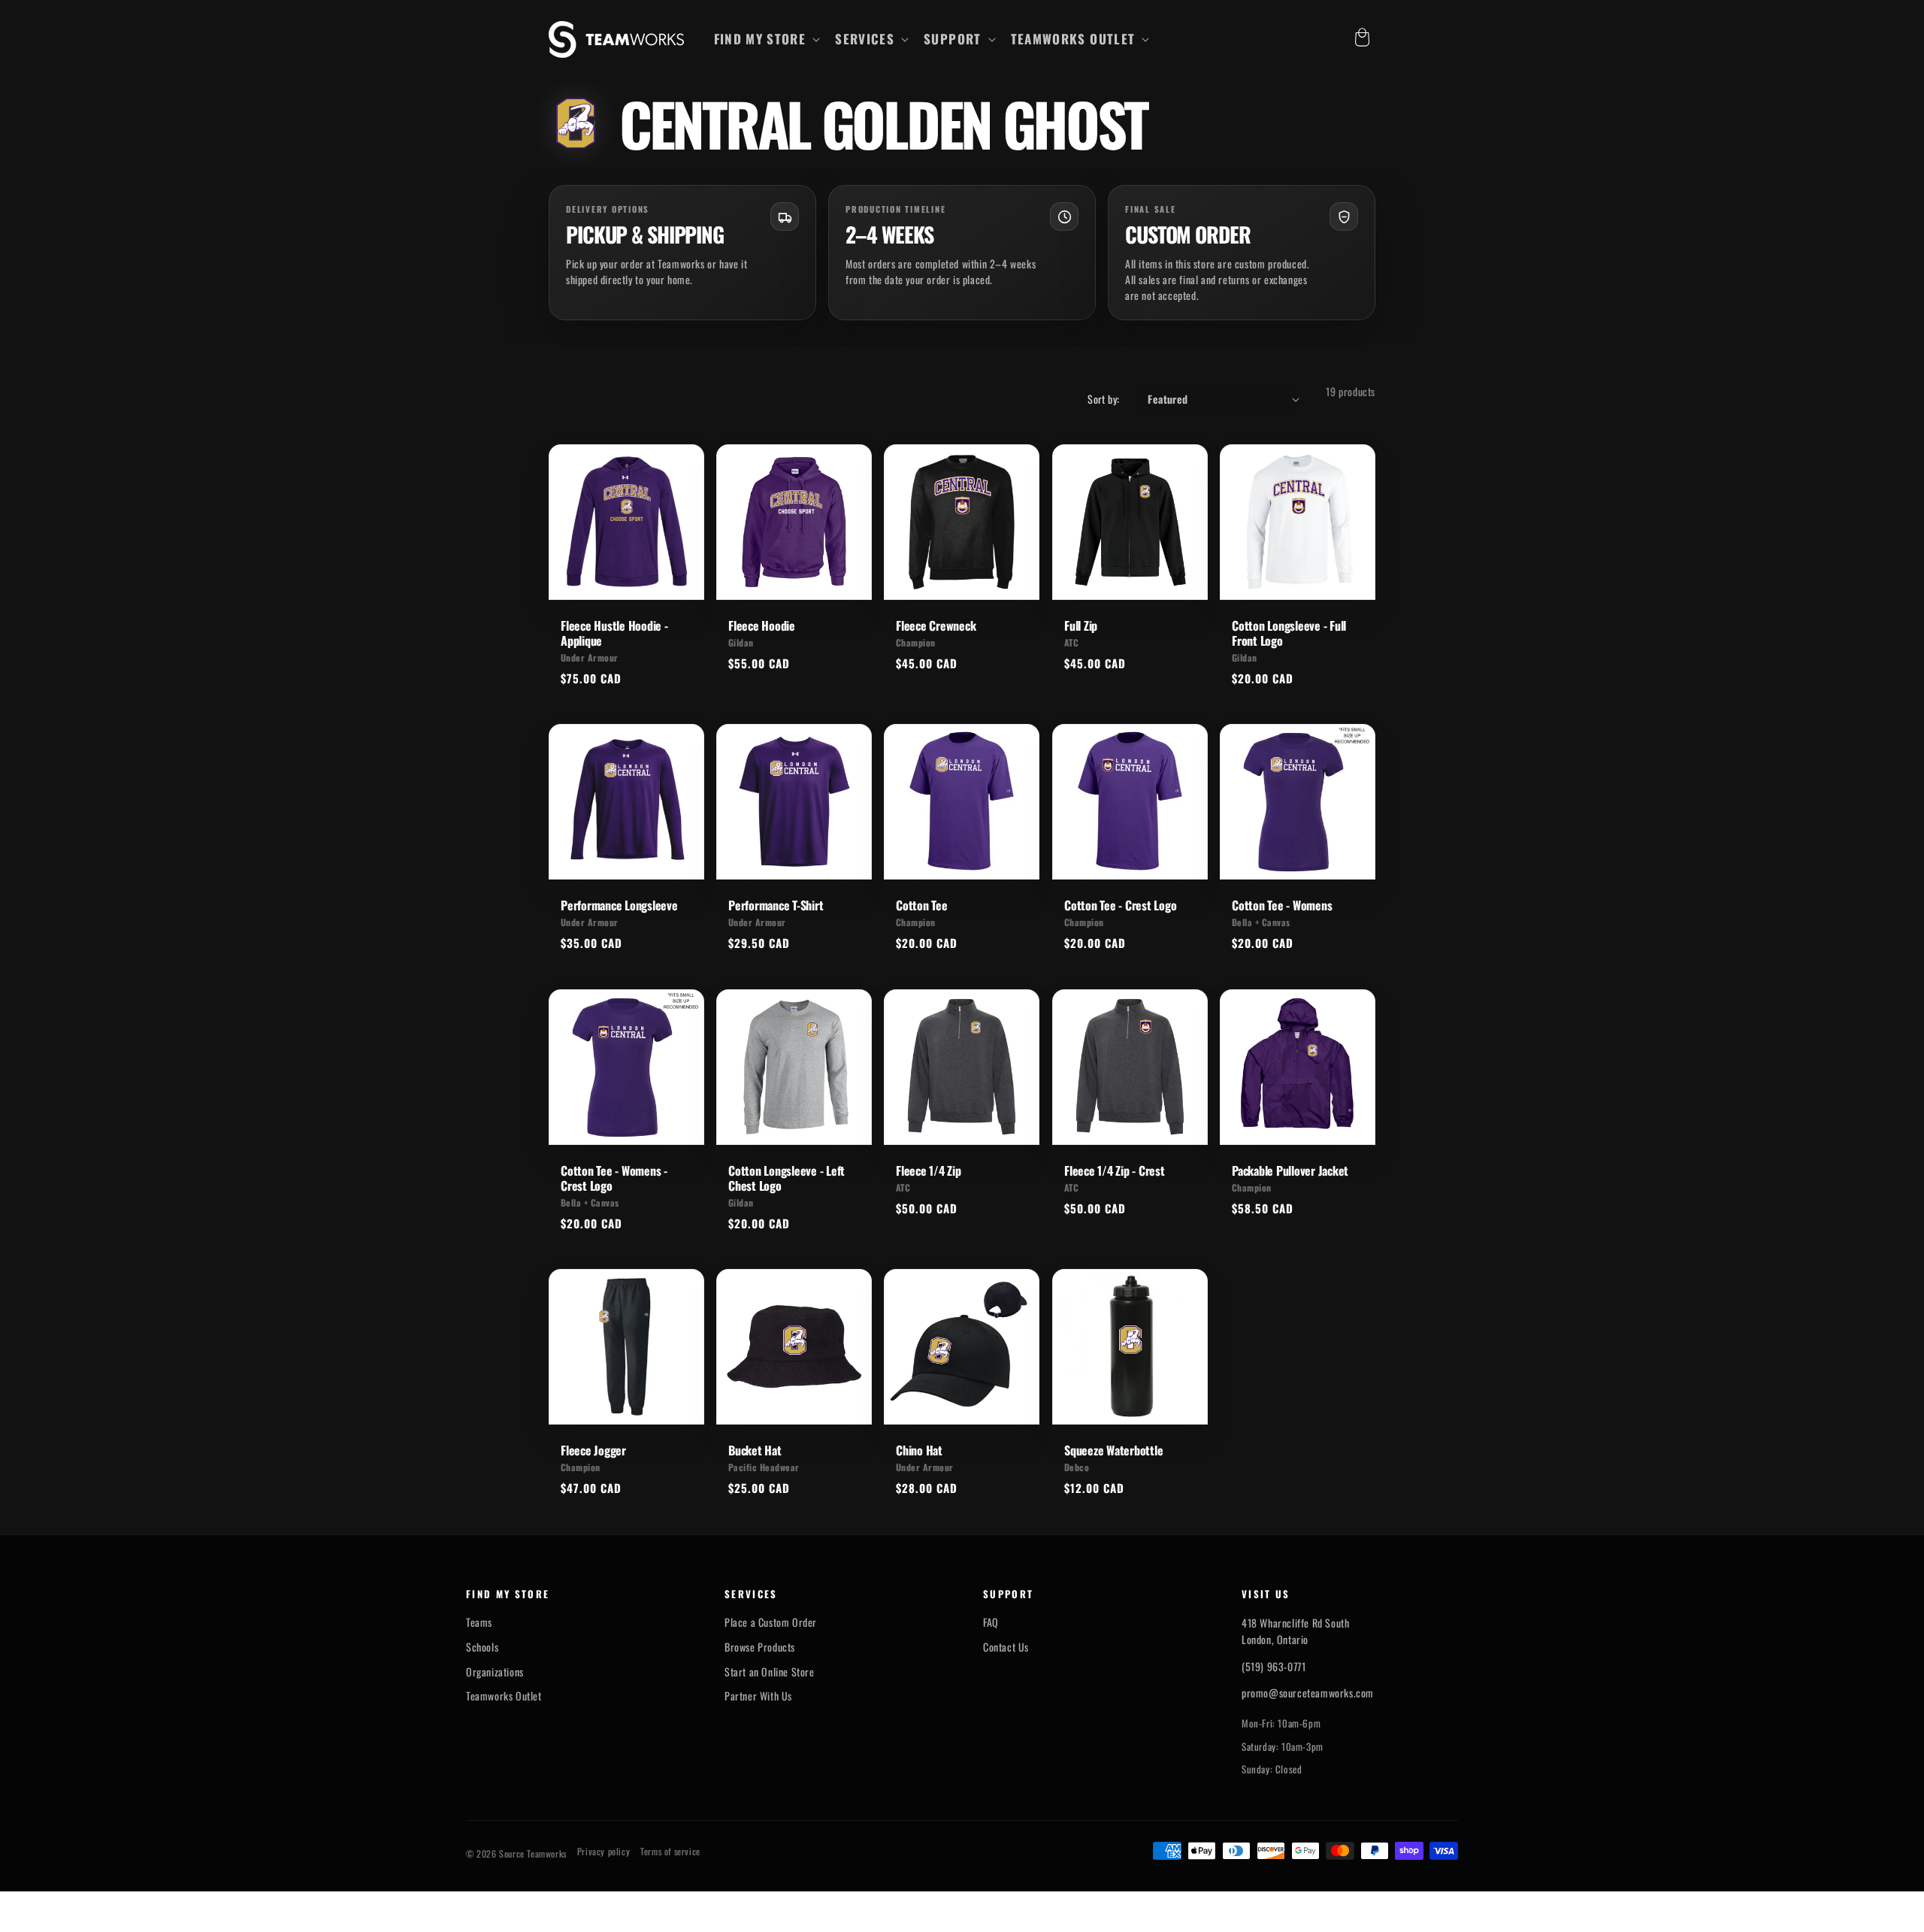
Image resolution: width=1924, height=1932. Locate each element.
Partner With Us (758, 1696)
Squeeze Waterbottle (1113, 1450)
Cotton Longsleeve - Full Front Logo (1289, 633)
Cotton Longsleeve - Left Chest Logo (787, 1178)
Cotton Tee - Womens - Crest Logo (614, 1178)
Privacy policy (604, 1852)
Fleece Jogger (593, 1450)
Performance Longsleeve (619, 905)
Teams (479, 1622)
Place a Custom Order (771, 1622)
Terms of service (670, 1852)
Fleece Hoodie (762, 625)
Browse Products (760, 1647)
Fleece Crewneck (936, 625)
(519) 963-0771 (1274, 1666)
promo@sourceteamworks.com (1308, 1693)
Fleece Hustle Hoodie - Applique (614, 633)
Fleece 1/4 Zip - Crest (1115, 1170)
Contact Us (1006, 1647)
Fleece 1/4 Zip (929, 1170)
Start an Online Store (770, 1672)
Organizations (495, 1672)
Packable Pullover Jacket (1290, 1170)
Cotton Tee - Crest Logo (1120, 905)
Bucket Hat (755, 1450)
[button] (766, 39)
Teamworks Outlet (504, 1696)
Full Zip (1081, 625)
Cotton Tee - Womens (1282, 905)
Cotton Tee (922, 905)
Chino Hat (919, 1450)
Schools (482, 1647)
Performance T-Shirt (776, 905)
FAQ (991, 1622)
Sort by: (1103, 399)
